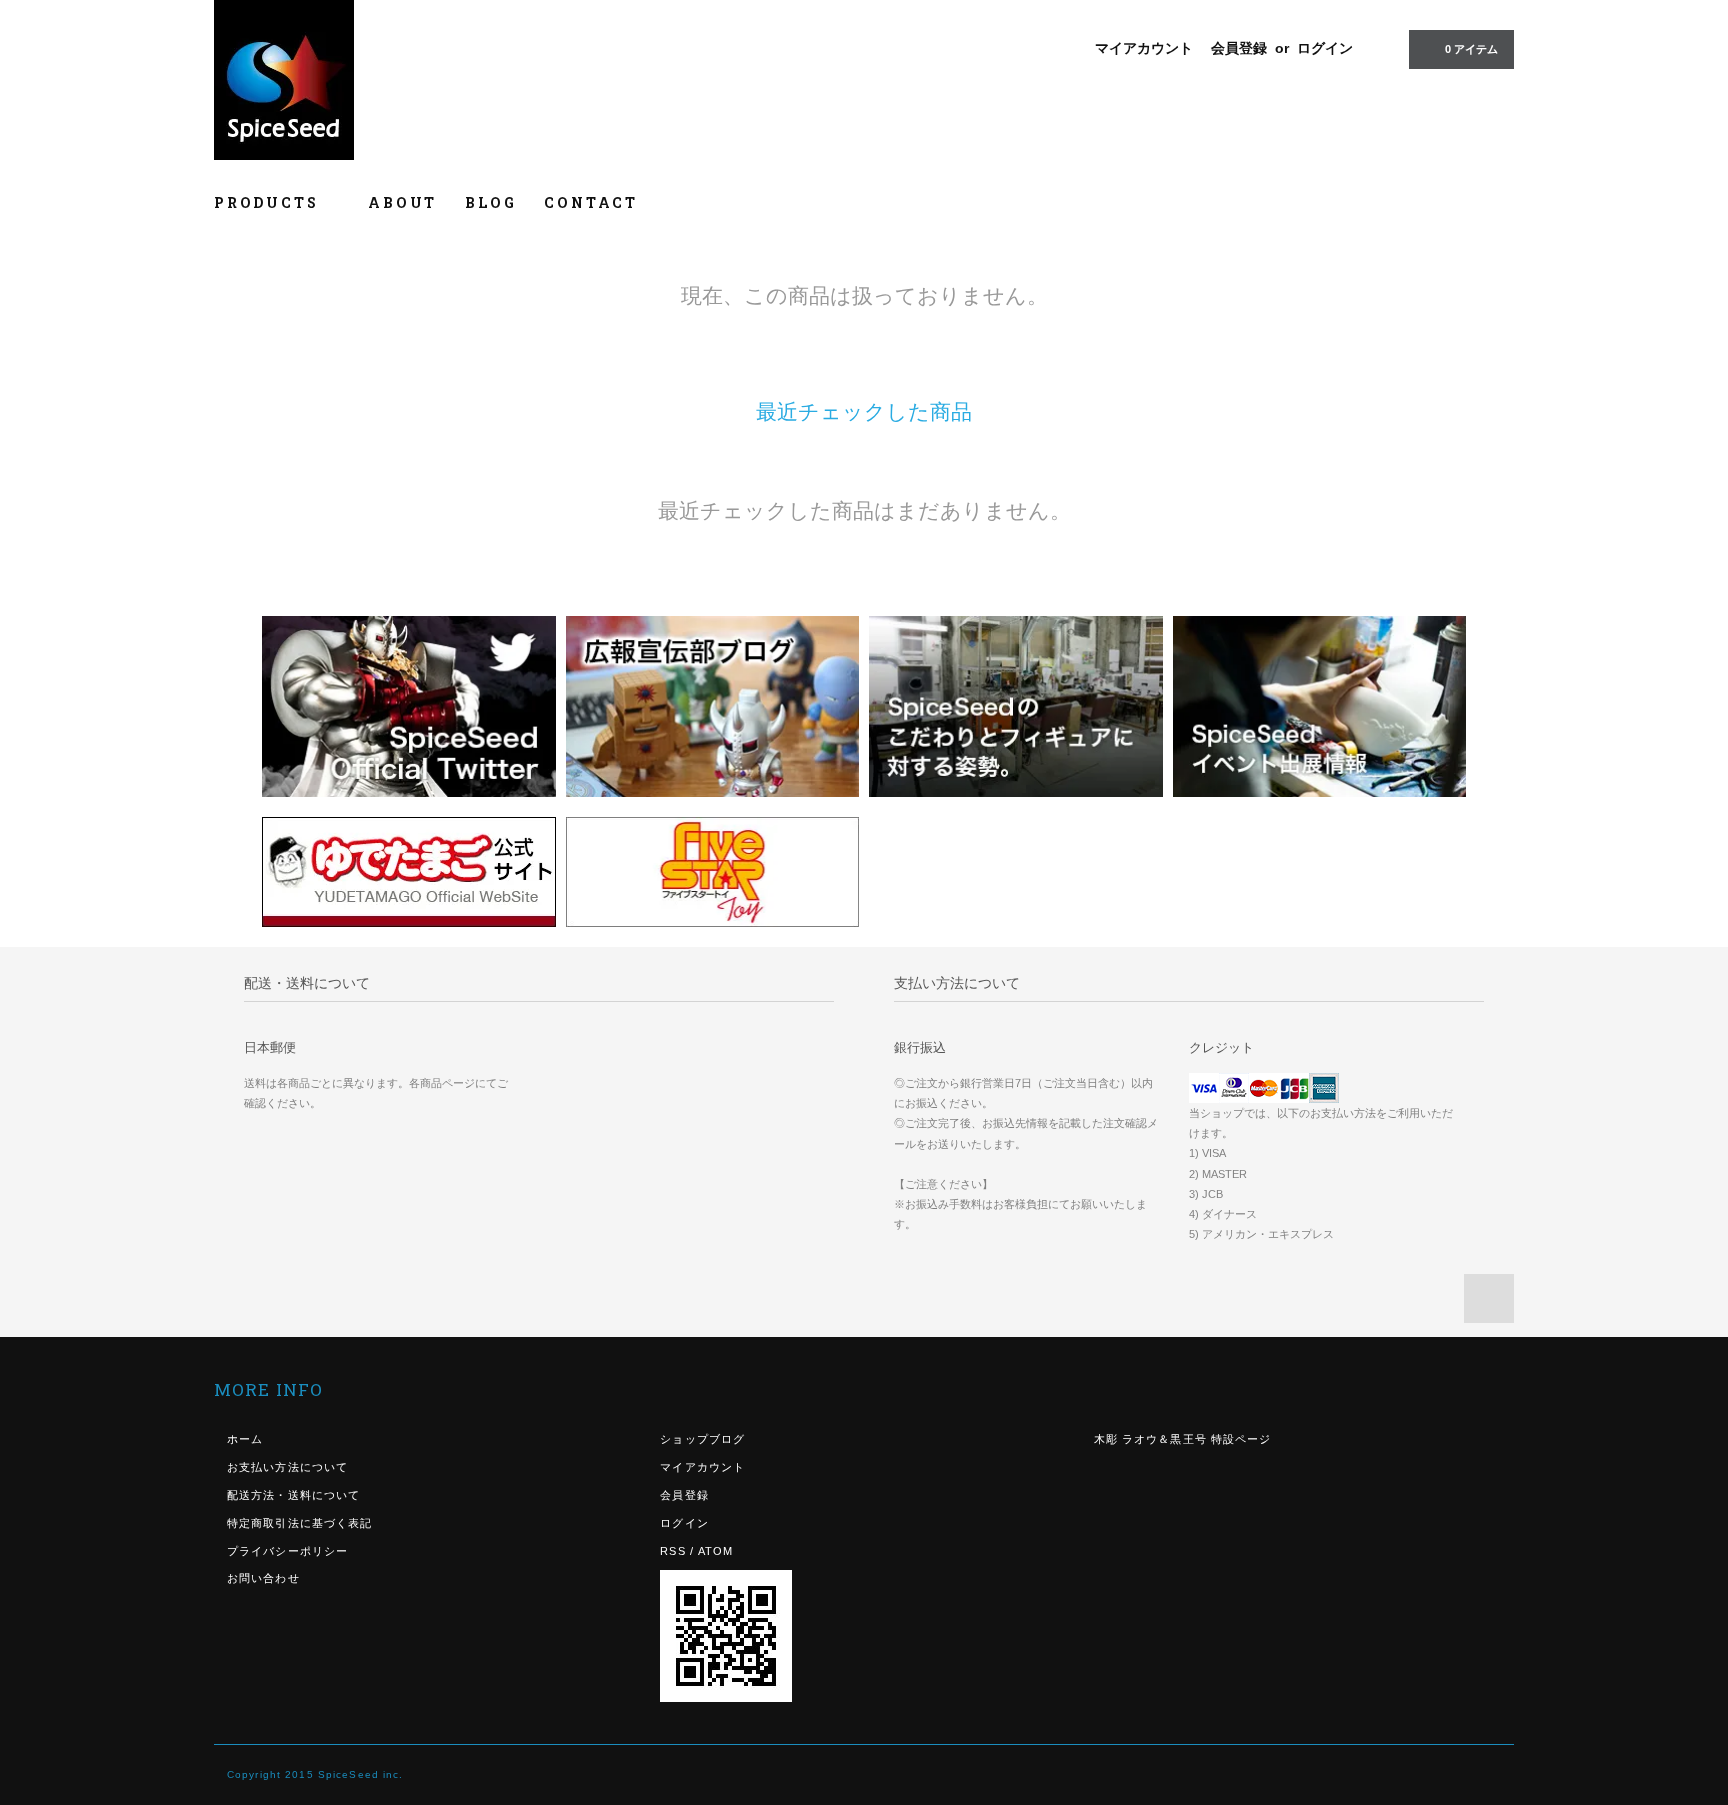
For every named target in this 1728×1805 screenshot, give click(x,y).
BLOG (490, 202)
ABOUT (402, 202)
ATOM (715, 1551)
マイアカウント (1144, 48)
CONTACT (591, 202)
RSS (672, 1551)
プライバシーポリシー (287, 1551)
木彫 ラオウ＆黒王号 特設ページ (1183, 1439)
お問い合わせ (263, 1578)
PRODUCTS (269, 202)
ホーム (245, 1439)
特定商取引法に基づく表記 (299, 1523)
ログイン (1325, 48)
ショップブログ (702, 1439)
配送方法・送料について (293, 1495)
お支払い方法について (287, 1467)
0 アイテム (1471, 49)
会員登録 (1239, 48)
